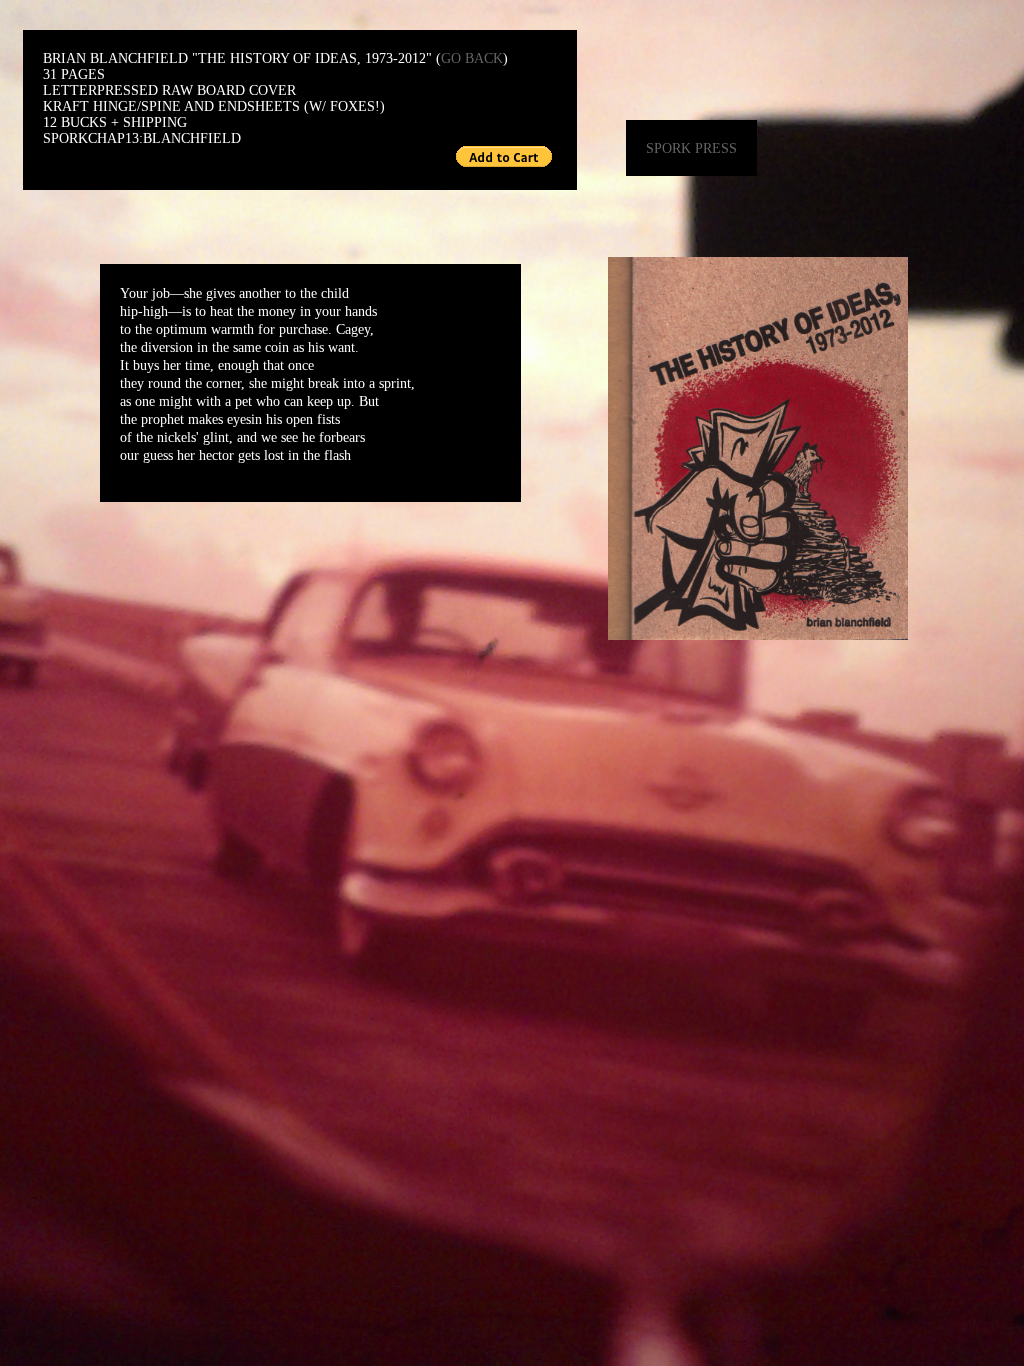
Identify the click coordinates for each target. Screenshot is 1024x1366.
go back (472, 58)
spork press (691, 148)
